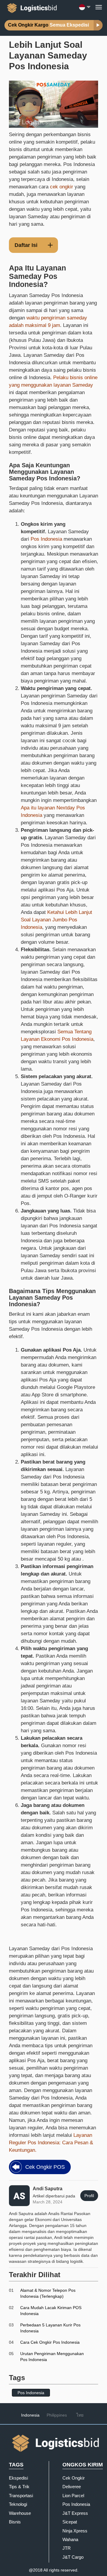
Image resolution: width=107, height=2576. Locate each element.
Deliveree (72, 2487)
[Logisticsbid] (31, 7)
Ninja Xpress (75, 2531)
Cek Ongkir (74, 2478)
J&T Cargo (73, 2557)
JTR (67, 2548)
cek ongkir (62, 187)
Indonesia (30, 2415)
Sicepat (70, 2522)
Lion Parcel (73, 2496)
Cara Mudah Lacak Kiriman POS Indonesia (51, 2311)
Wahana (70, 2539)
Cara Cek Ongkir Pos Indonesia (50, 2342)
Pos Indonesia (46, 539)
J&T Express (75, 2513)
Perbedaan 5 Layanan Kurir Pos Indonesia (50, 2328)
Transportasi (21, 2496)
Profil (89, 2196)
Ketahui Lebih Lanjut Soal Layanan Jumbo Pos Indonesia (56, 920)
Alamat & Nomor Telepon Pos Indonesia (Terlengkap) (48, 2293)
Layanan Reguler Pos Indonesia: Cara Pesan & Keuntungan (51, 2143)
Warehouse (20, 2513)
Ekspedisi (18, 2478)
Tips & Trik (19, 2487)
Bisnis (15, 2522)
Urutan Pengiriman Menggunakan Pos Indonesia (52, 2357)
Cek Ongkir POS (45, 2167)
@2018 (36, 2570)
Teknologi (18, 2504)
